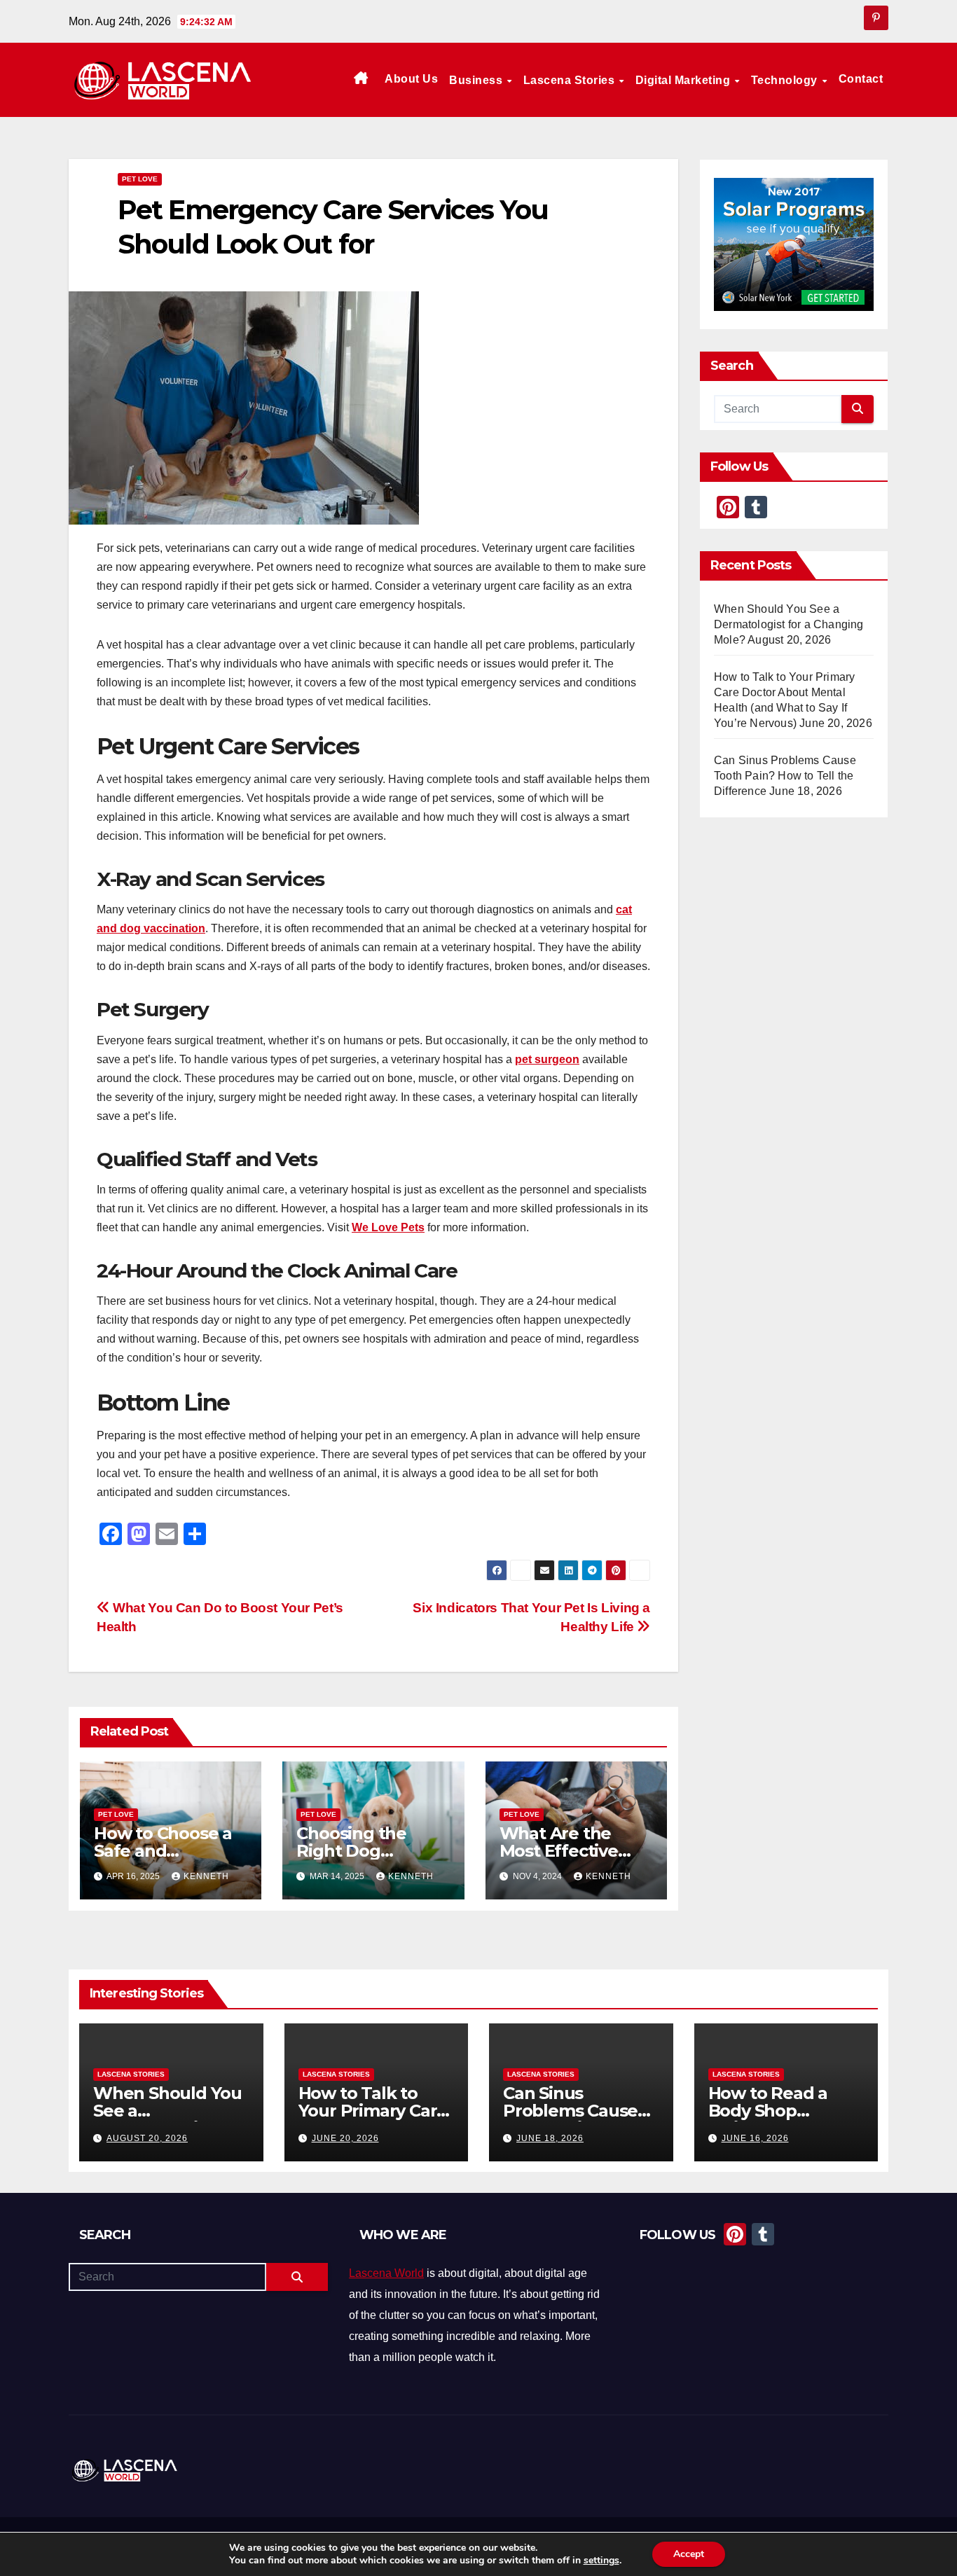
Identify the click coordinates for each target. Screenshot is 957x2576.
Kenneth (206, 1876)
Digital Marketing (684, 80)
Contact (861, 79)
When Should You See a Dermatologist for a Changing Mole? (789, 624)
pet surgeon (547, 1059)
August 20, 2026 (147, 2138)
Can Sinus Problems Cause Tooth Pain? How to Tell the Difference (785, 776)
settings (601, 2561)
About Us (411, 79)
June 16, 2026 (755, 2138)
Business (477, 80)
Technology (786, 80)
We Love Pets (388, 1227)
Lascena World (386, 2273)
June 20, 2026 (345, 2138)
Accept (689, 2554)
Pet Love (140, 179)
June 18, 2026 (550, 2138)
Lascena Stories (571, 80)
